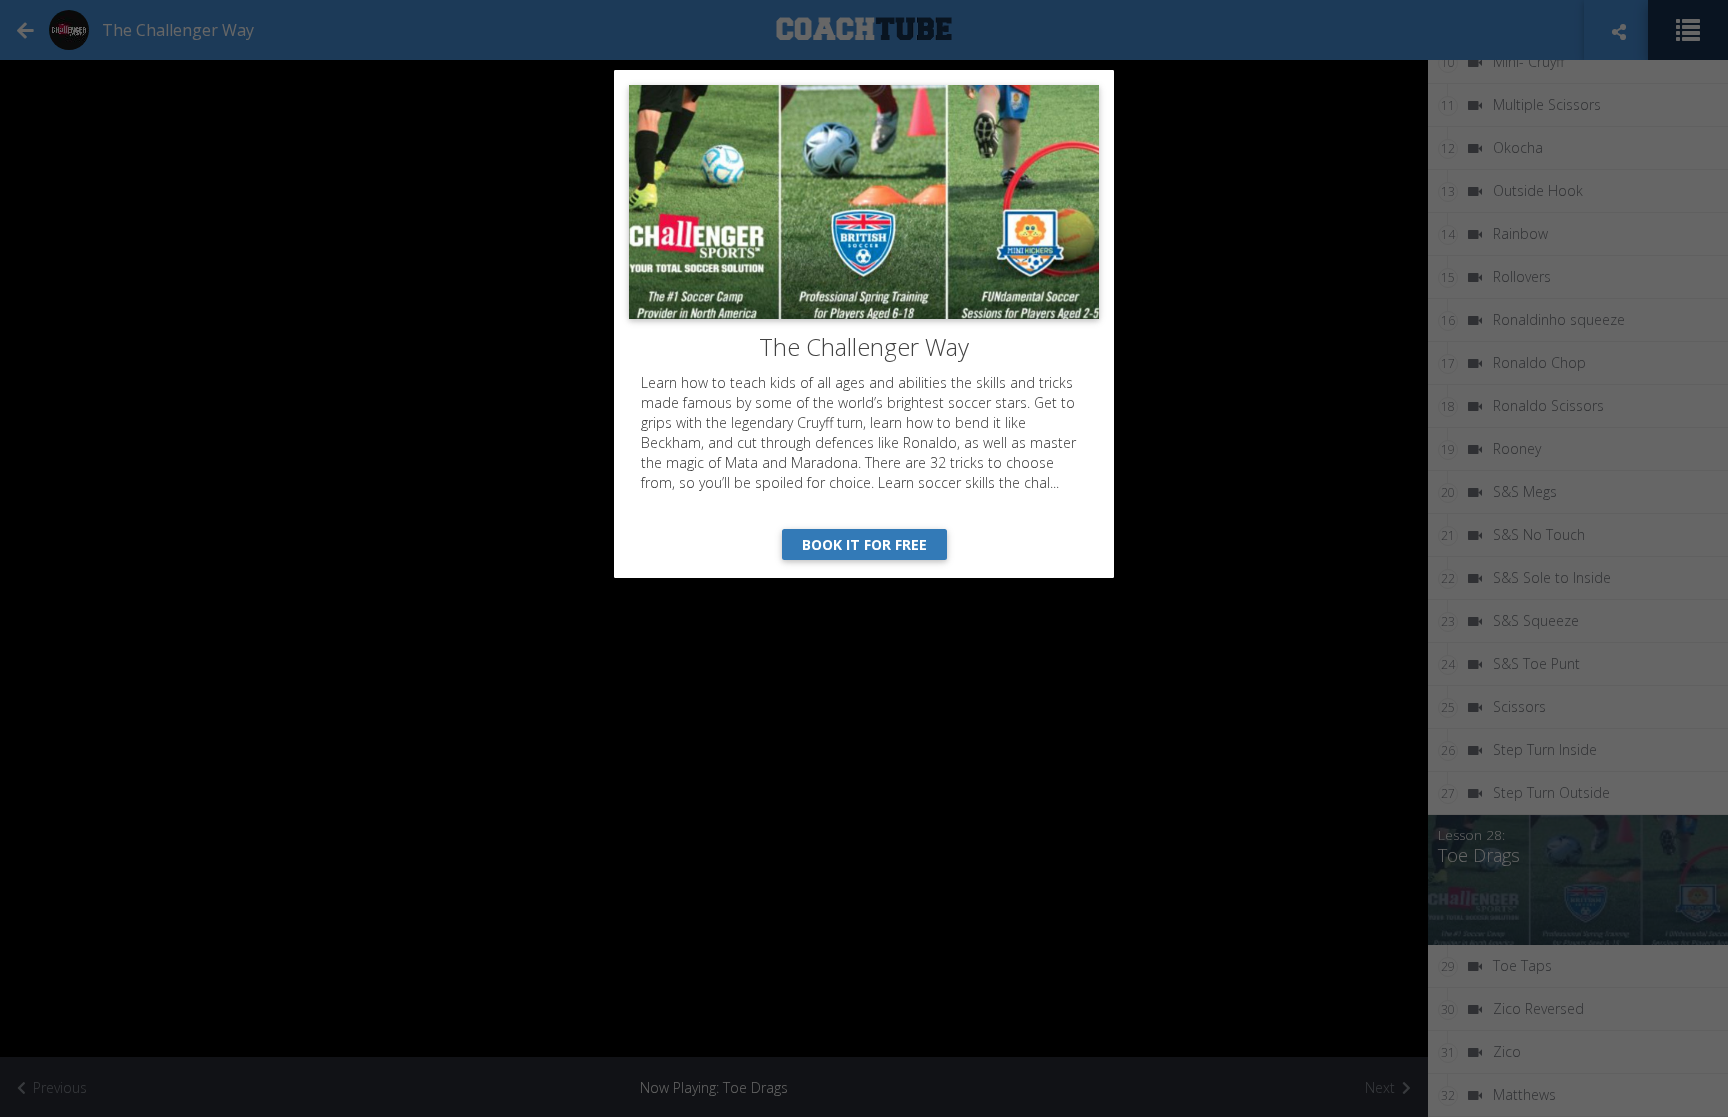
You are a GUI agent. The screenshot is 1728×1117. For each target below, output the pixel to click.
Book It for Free (864, 544)
